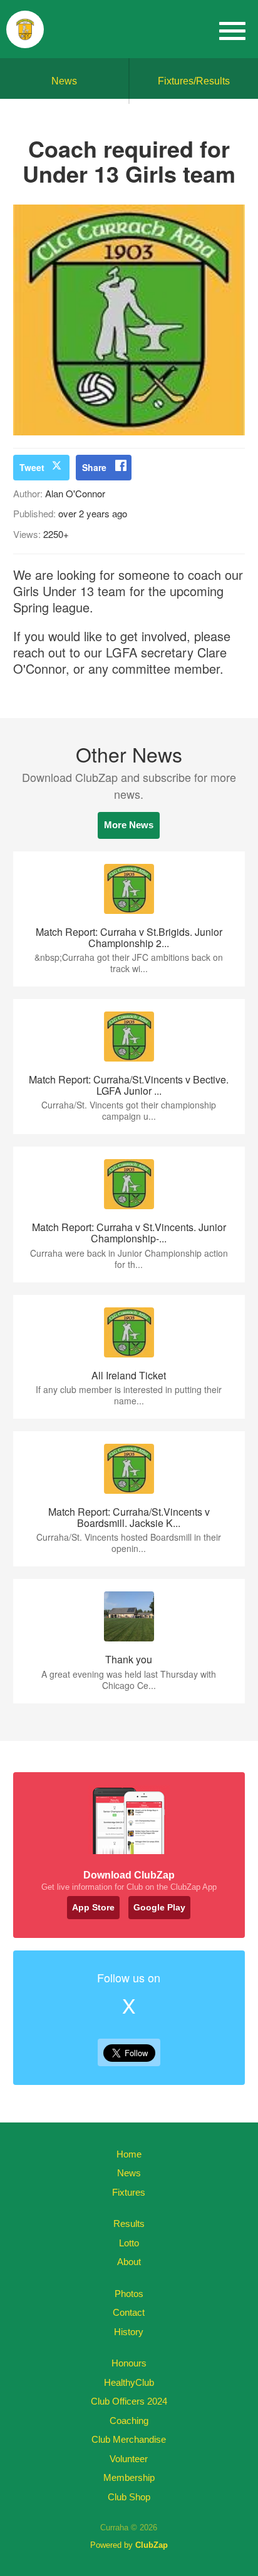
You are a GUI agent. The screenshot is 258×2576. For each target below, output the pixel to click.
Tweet (32, 467)
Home (129, 2154)
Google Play (159, 1907)
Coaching (129, 2421)
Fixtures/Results (194, 81)
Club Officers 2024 (129, 2401)
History (129, 2332)
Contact (129, 2312)
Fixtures (129, 2192)
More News (129, 825)
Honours (129, 2363)
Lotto (129, 2243)
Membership (129, 2477)
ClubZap (152, 2545)
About (129, 2262)
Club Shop (129, 2497)
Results (129, 2224)
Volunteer (129, 2459)
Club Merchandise (129, 2439)
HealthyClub (129, 2382)
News (64, 81)
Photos (129, 2294)
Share (94, 467)
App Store (93, 1907)
